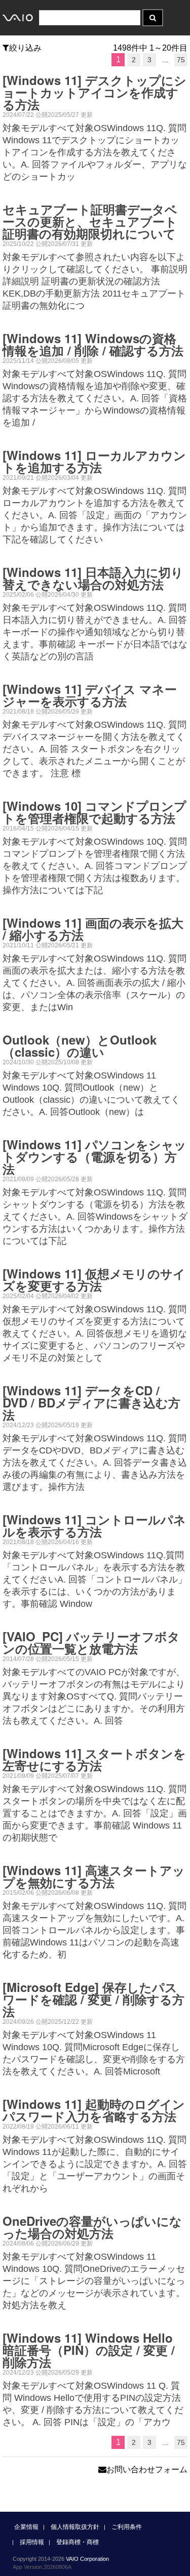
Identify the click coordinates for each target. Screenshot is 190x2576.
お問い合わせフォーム (147, 2469)
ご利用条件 (127, 2527)
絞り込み (25, 48)
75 (181, 60)
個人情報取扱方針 (75, 2527)
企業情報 (26, 2527)
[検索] (153, 18)
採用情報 (32, 2542)
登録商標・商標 (78, 2542)
